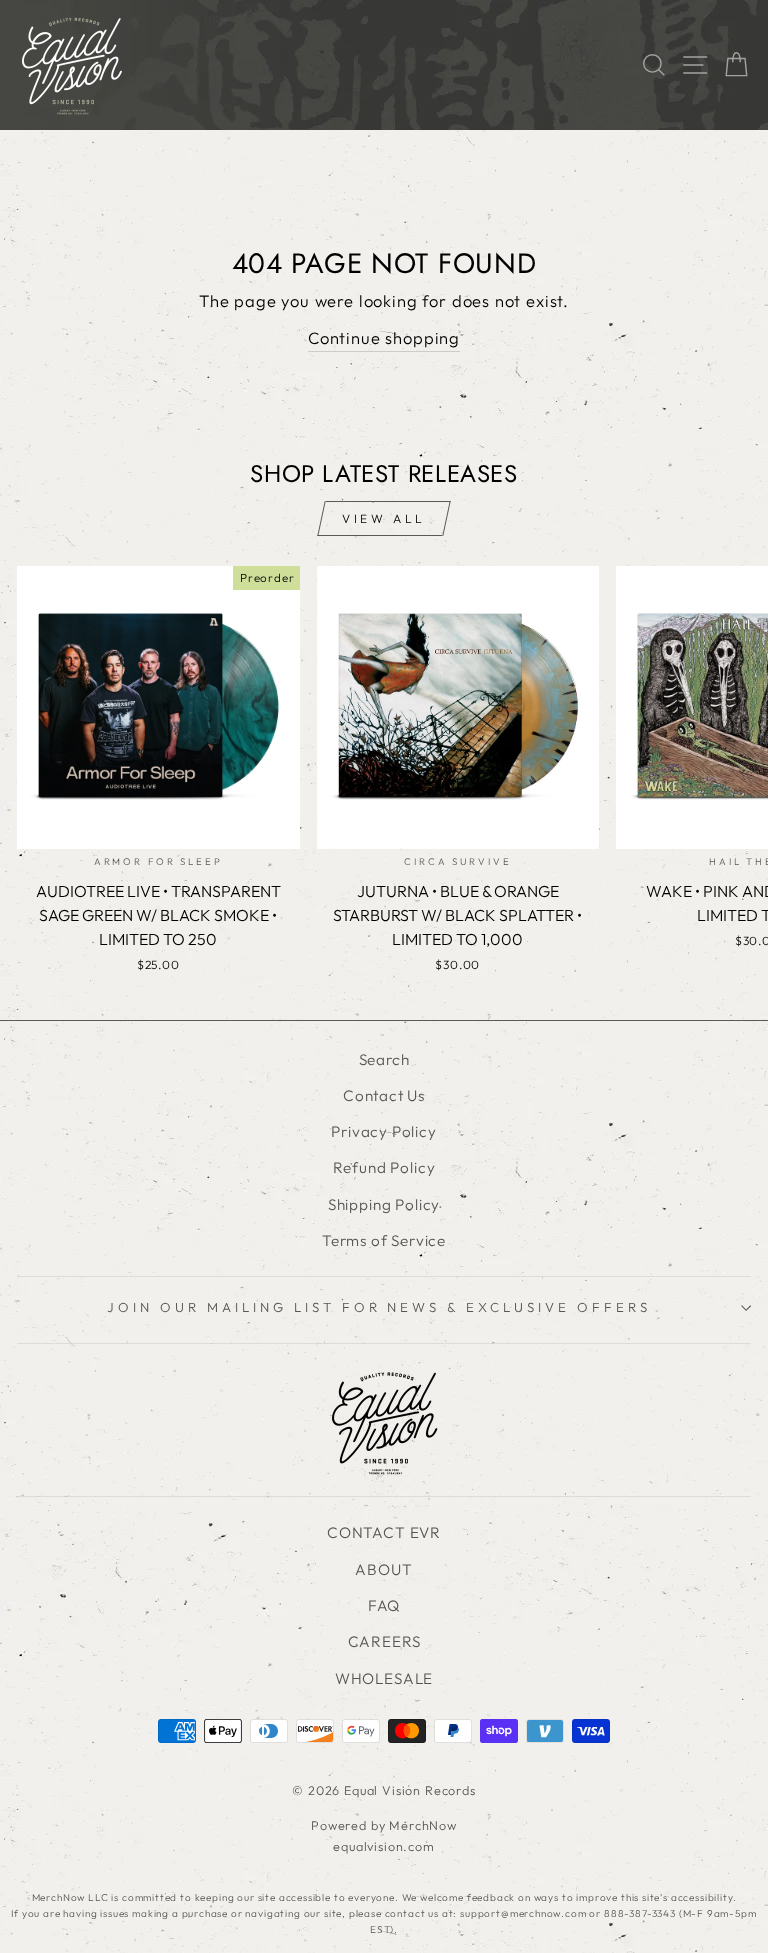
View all (384, 518)
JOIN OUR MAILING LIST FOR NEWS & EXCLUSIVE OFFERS (379, 1307)
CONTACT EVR (384, 1532)
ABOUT (383, 1569)
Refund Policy (384, 1167)
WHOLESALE (384, 1678)
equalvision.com (383, 1846)
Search (384, 1059)
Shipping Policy (384, 1204)
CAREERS (384, 1641)
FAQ (384, 1605)
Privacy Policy (384, 1131)
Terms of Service (384, 1240)
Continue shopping (384, 337)
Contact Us (384, 1095)
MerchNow (423, 1825)
